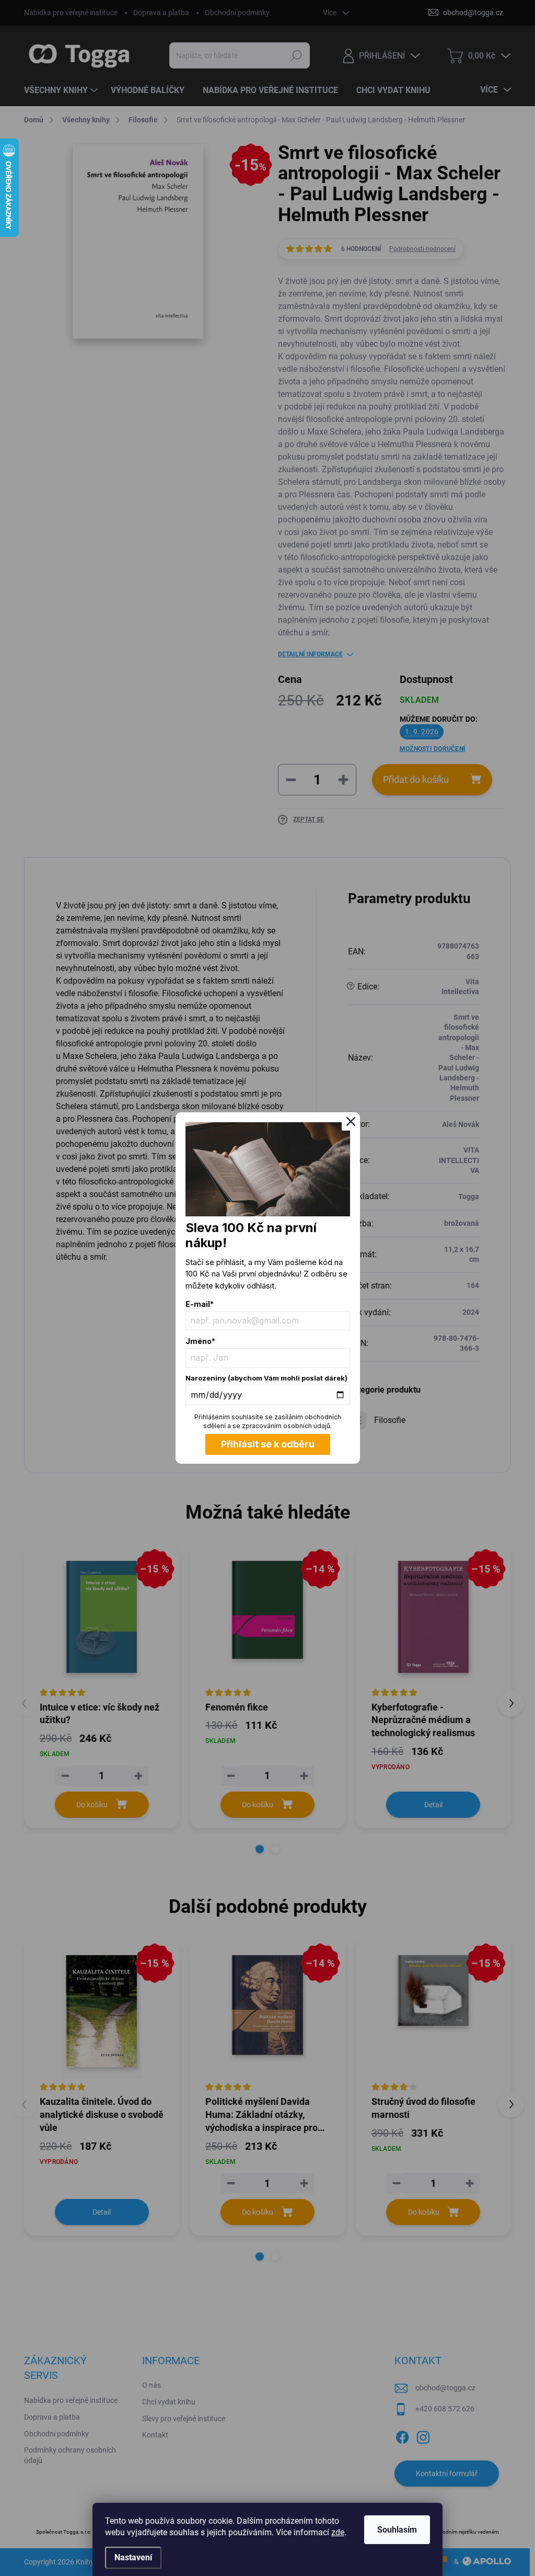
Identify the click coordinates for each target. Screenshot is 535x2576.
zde (338, 2532)
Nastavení (133, 2557)
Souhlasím (397, 2530)
